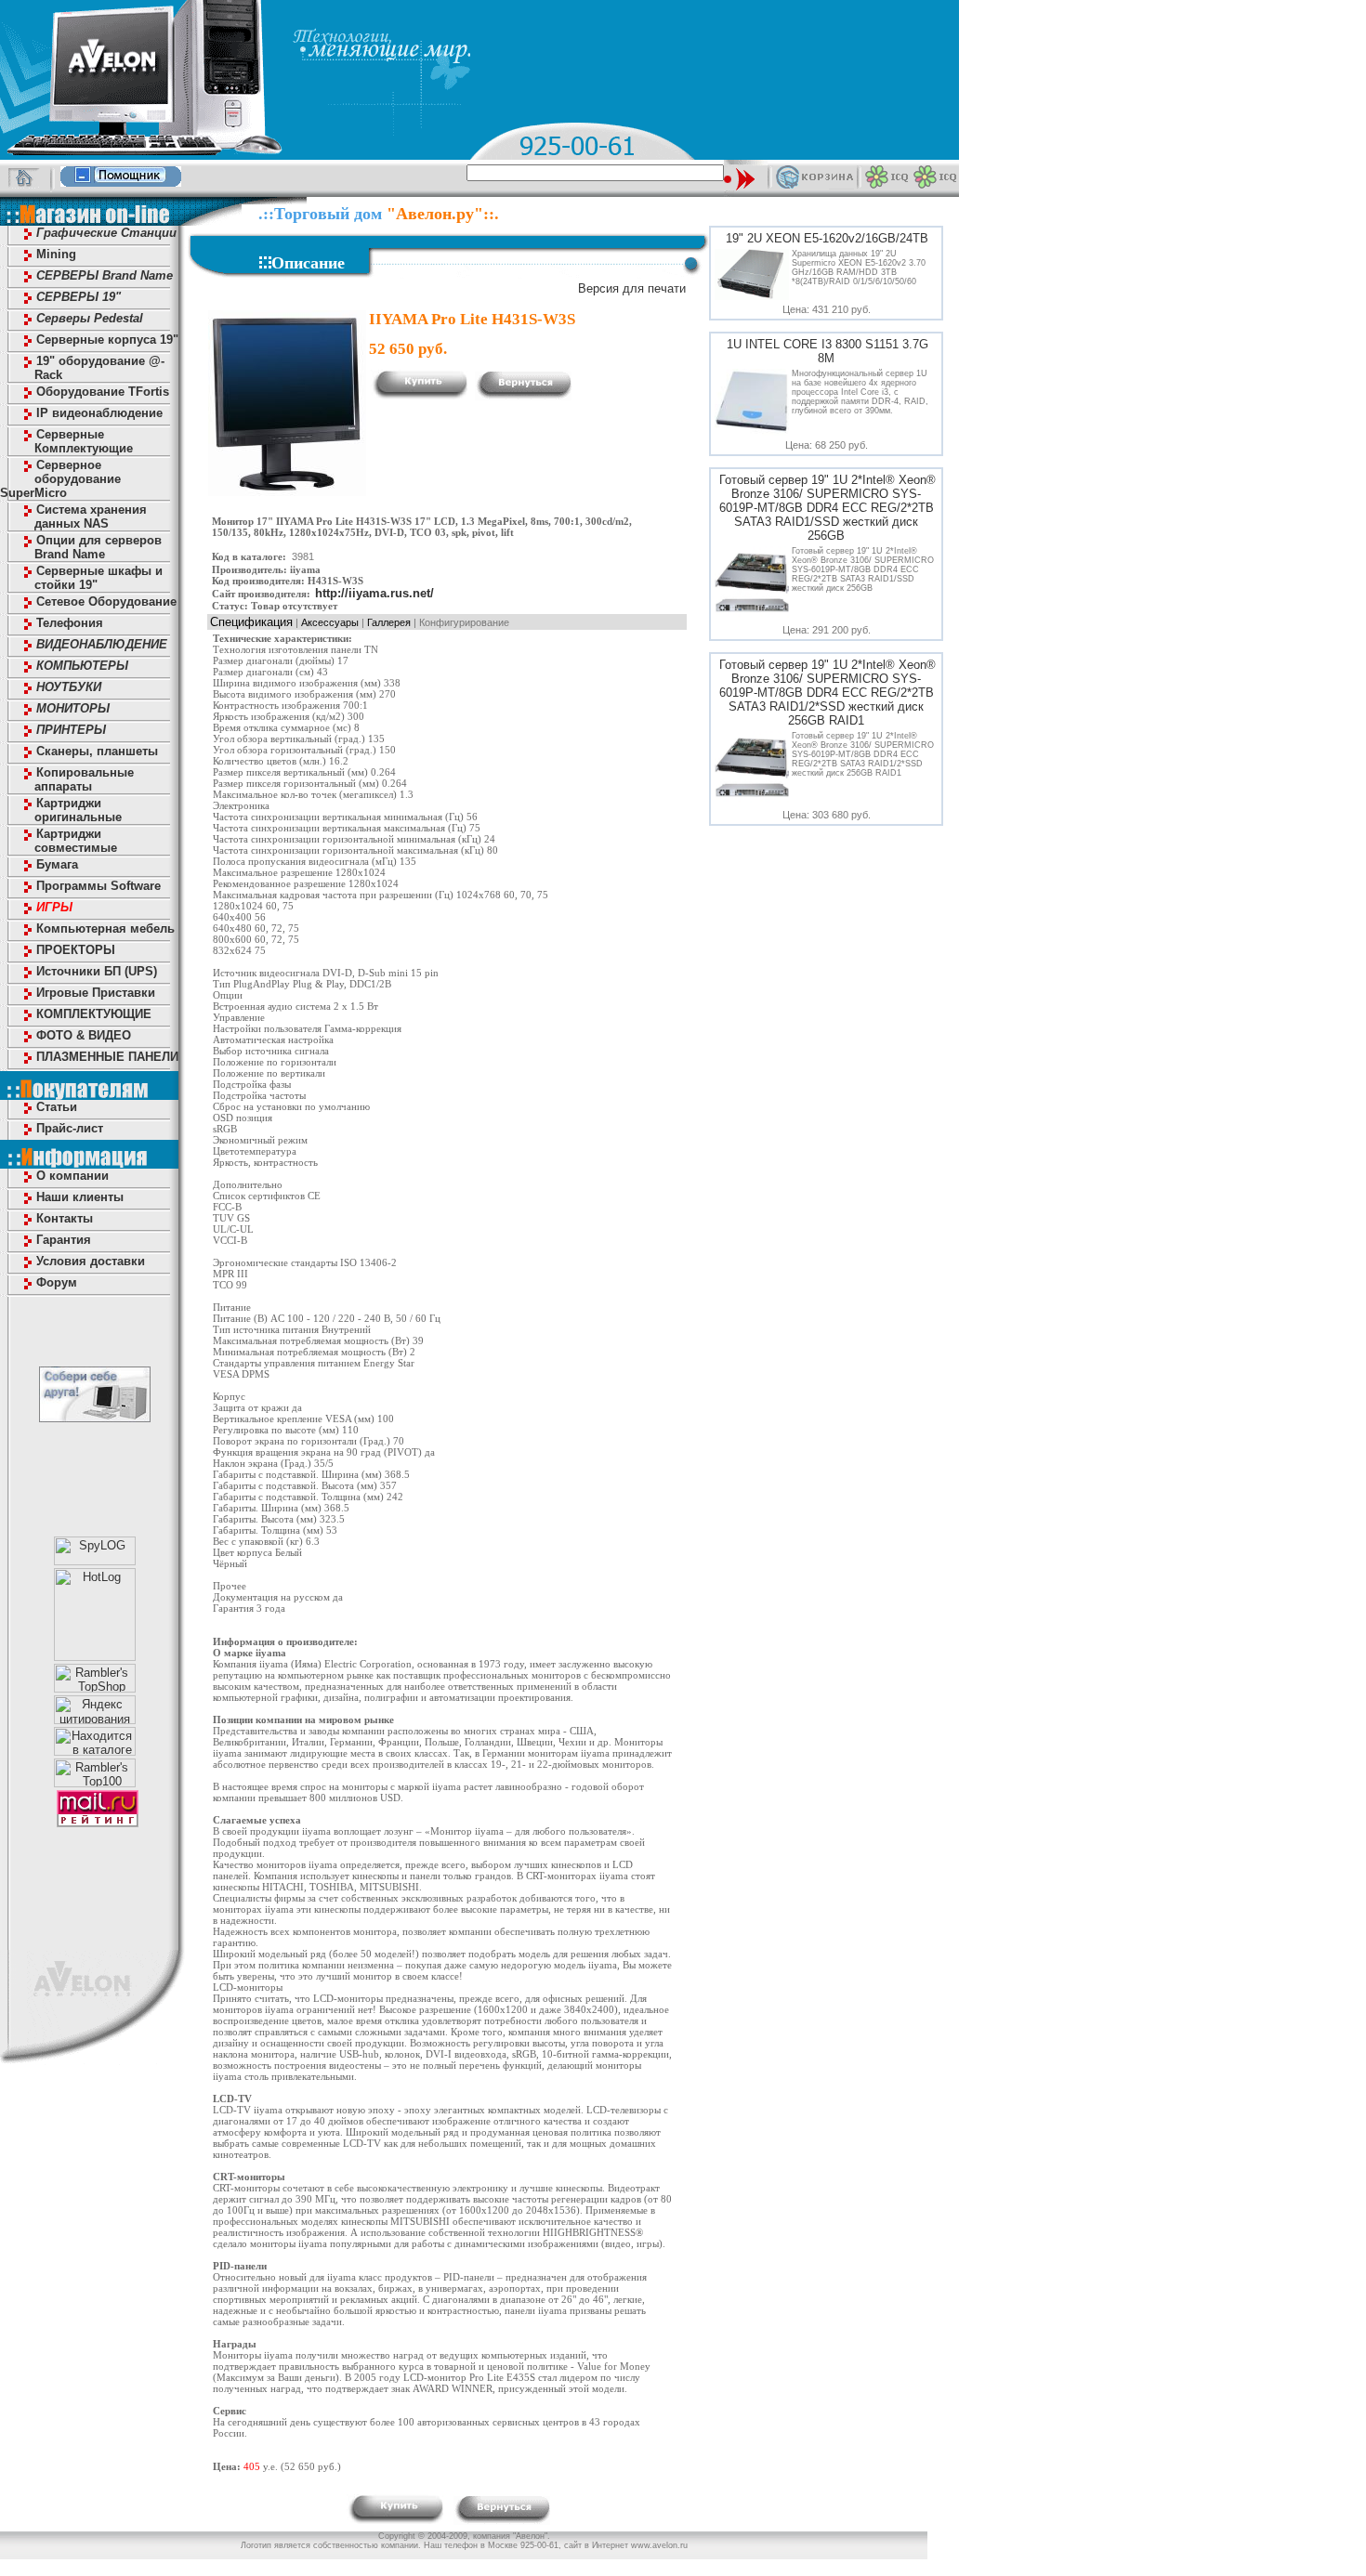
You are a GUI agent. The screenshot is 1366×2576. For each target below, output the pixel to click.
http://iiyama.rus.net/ (374, 593)
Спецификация (251, 622)
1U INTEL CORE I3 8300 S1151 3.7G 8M (827, 351)
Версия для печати (632, 288)
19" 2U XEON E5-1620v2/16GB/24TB (827, 238)
